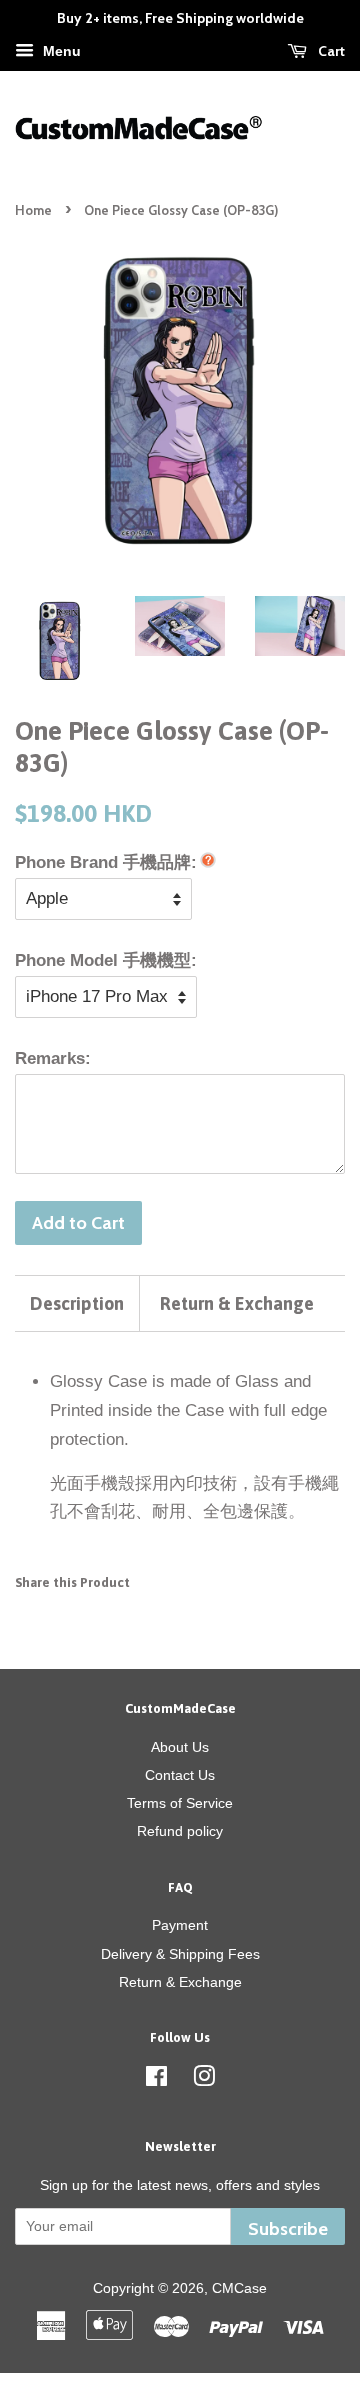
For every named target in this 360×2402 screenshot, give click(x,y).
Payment (180, 1925)
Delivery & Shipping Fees (180, 1954)
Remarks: (53, 1058)
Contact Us (180, 1775)
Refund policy (180, 1831)
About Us (180, 1747)
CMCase (239, 2288)
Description (77, 1303)
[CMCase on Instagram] (204, 2080)
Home (33, 210)
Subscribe (288, 2228)
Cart (330, 51)
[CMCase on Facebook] (156, 2080)
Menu (60, 51)
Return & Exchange (237, 1303)
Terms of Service (180, 1803)
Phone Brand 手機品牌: (106, 862)
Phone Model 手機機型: (106, 960)
